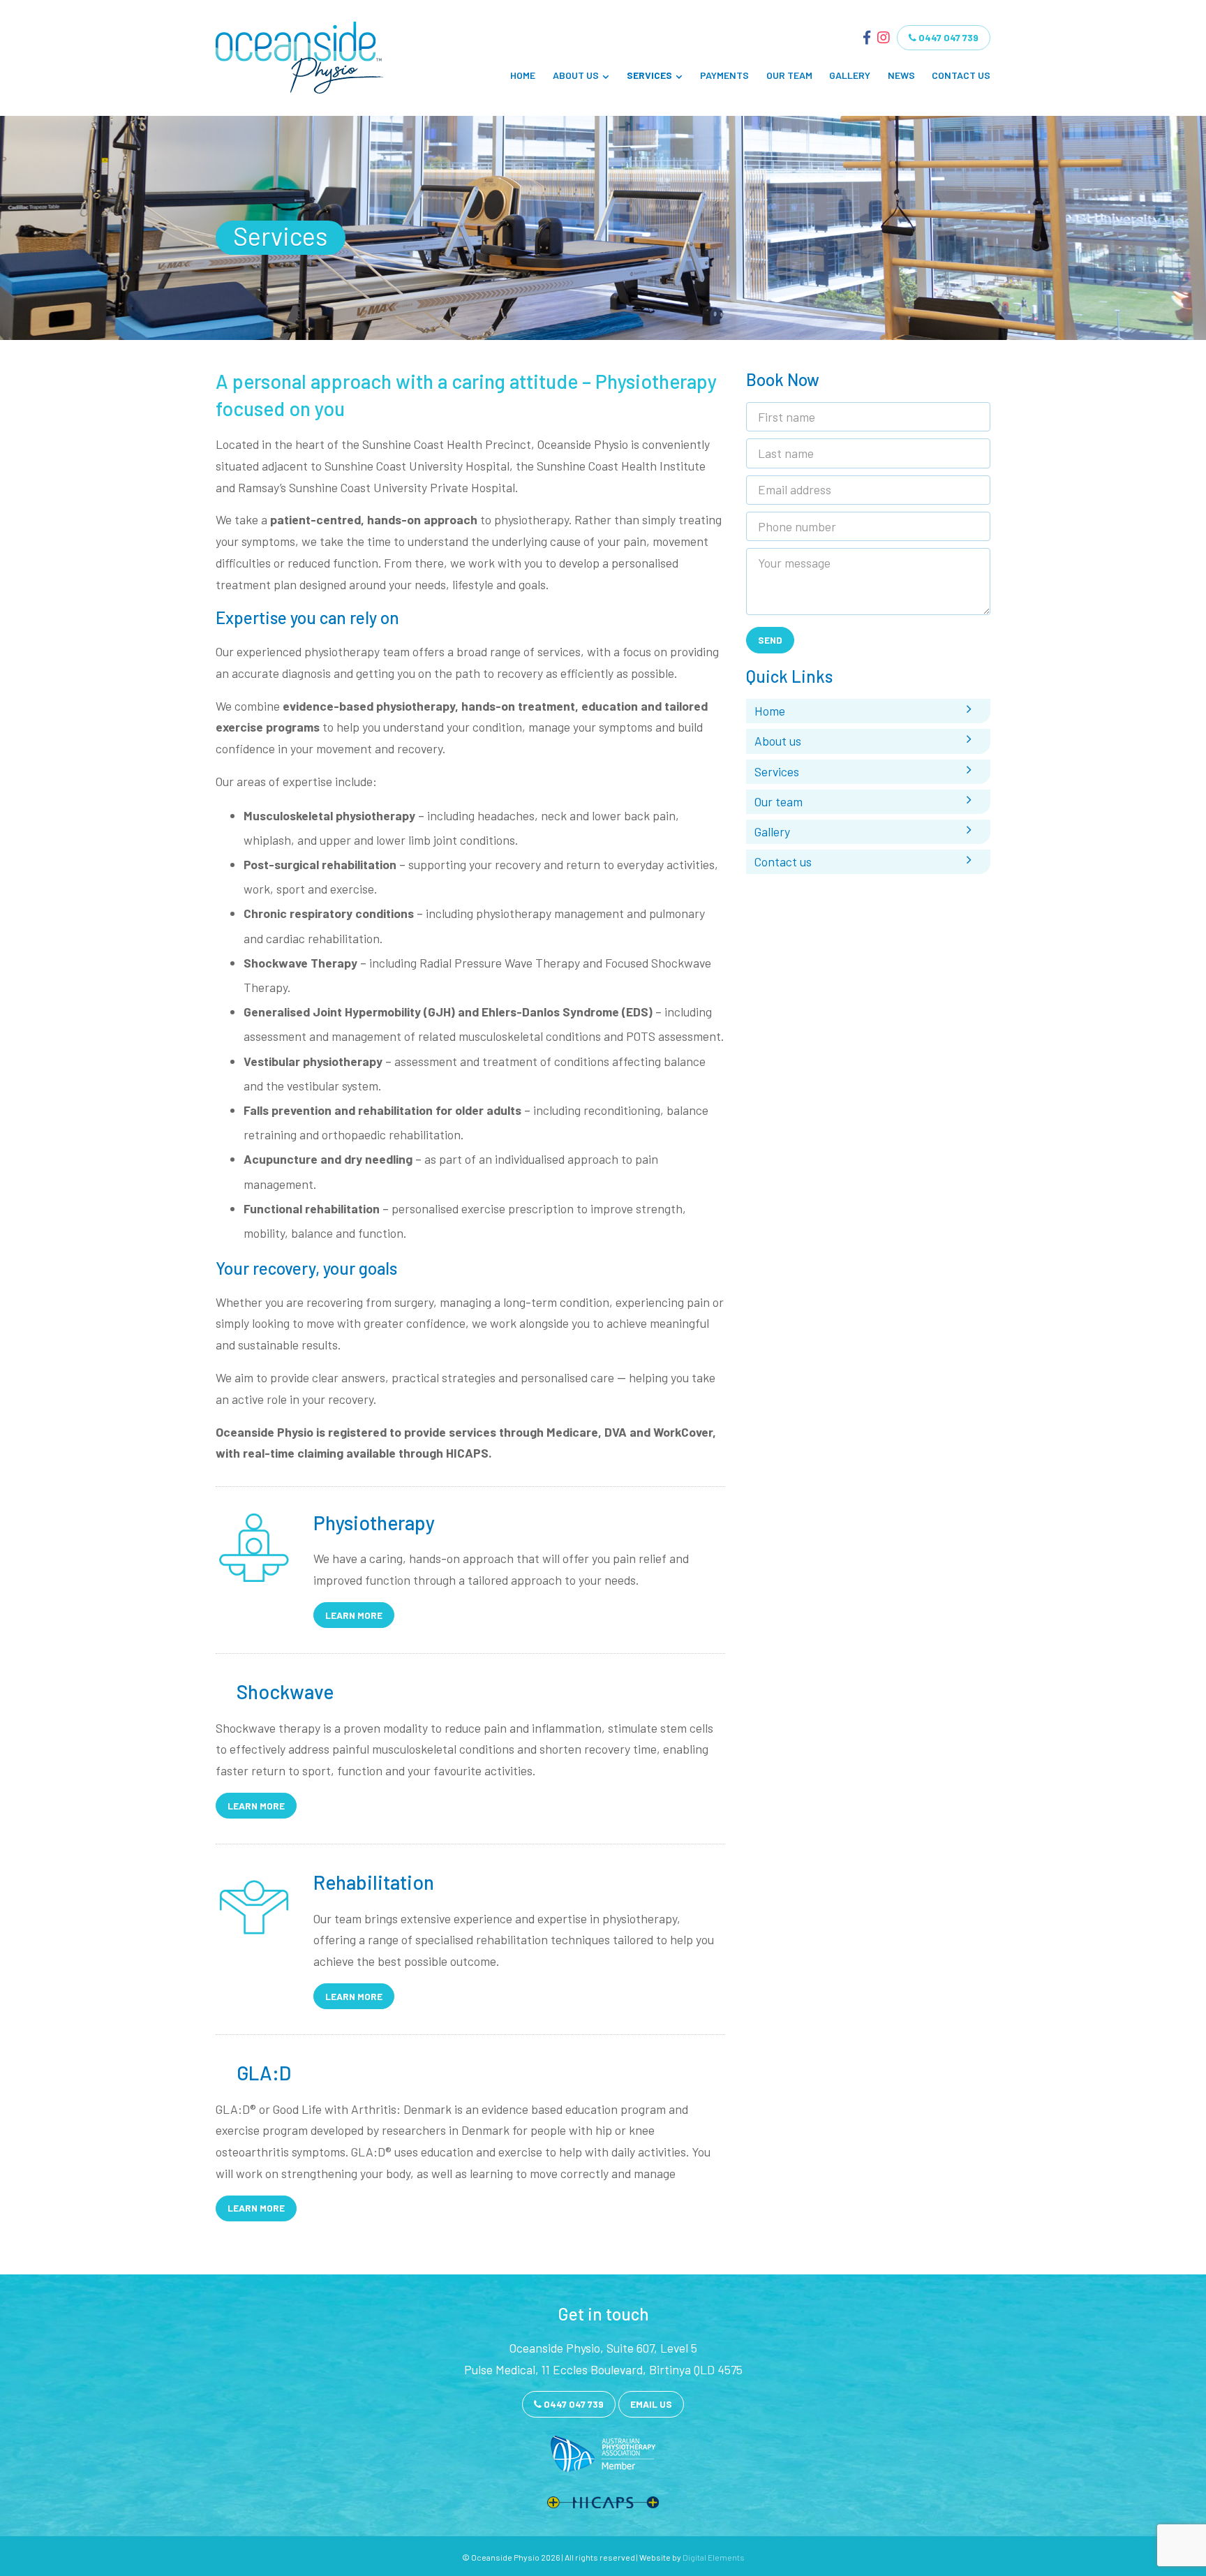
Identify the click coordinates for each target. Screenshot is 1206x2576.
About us (576, 75)
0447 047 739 (947, 37)
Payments (724, 75)
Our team (789, 75)
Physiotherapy (374, 1523)
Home (523, 75)
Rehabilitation (374, 1882)
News (901, 75)
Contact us (961, 75)
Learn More (354, 1615)
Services (649, 75)
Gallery (850, 75)
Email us (651, 2404)
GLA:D (264, 2073)
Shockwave (285, 1692)
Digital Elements (714, 2557)
